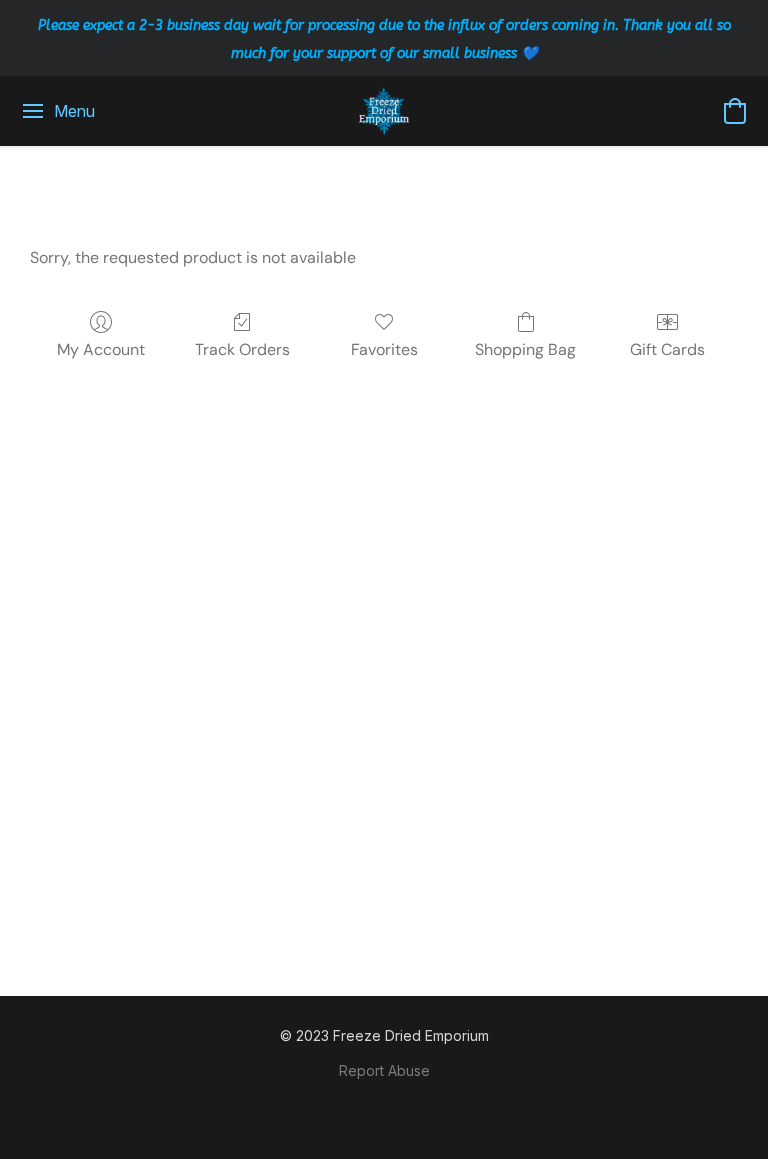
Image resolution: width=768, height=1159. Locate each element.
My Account (101, 349)
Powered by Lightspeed (384, 1105)
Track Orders (242, 349)
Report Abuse (384, 1070)
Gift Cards (667, 349)
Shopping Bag (525, 349)
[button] (384, 111)
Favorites (384, 349)
